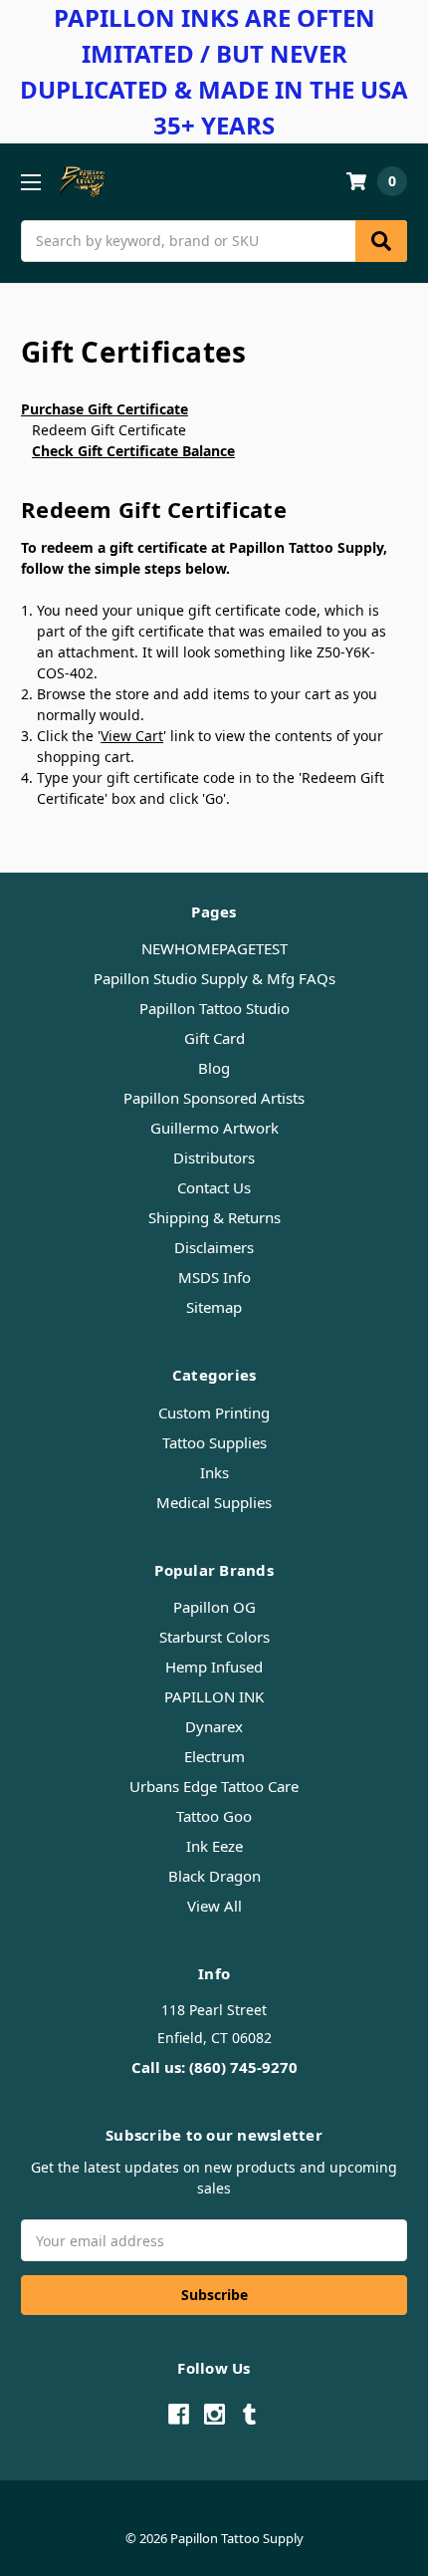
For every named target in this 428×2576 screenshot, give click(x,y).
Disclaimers (214, 1247)
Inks (214, 1472)
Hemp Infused (214, 1667)
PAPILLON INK (214, 1696)
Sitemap (214, 1307)
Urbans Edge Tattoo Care (214, 1786)
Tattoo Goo (214, 1816)
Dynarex (214, 1726)
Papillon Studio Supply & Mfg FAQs (214, 978)
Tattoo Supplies (214, 1442)
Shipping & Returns (214, 1217)
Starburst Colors (214, 1637)
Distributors (214, 1158)
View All (214, 1906)
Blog (214, 1068)
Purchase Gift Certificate (105, 409)
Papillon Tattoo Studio (214, 1008)
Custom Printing (214, 1413)
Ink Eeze (214, 1846)
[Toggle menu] (30, 182)
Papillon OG (214, 1607)
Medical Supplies (214, 1502)
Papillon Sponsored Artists (214, 1098)
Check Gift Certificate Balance (133, 451)
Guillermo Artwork (214, 1128)
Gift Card (214, 1038)
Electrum (214, 1756)
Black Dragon (214, 1876)
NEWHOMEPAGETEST (214, 948)
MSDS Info (214, 1277)
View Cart (132, 736)
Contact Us (214, 1187)
